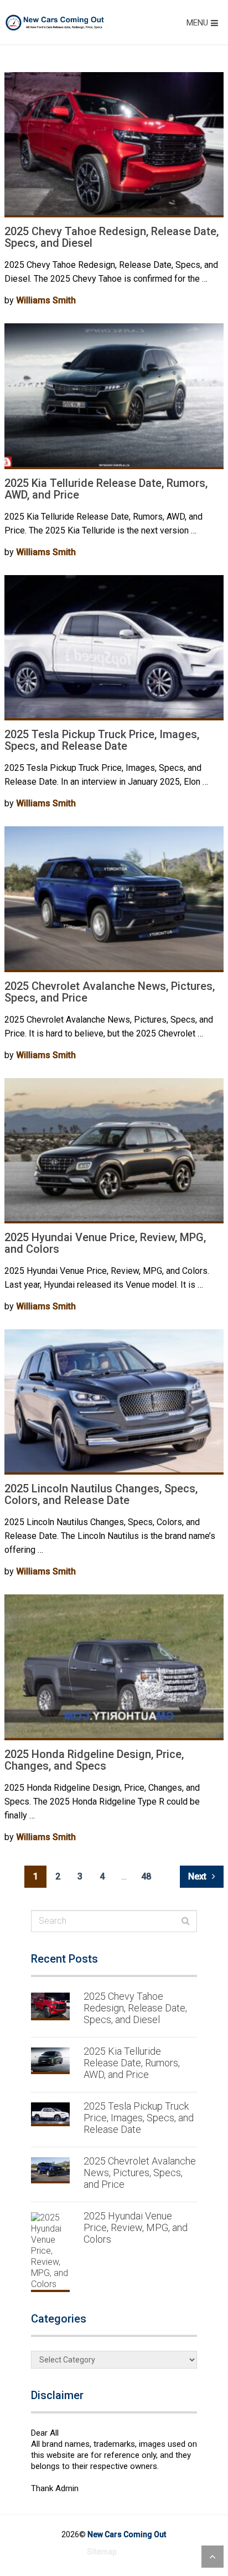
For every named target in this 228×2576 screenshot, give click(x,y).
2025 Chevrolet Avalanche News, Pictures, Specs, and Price (110, 992)
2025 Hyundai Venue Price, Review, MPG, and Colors (105, 1243)
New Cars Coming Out (127, 2534)
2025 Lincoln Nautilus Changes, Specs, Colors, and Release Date (101, 1494)
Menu (197, 23)
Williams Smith (46, 300)
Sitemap (102, 2552)
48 (146, 1876)
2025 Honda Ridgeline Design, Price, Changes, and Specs (94, 1760)
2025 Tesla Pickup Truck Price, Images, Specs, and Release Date (102, 740)
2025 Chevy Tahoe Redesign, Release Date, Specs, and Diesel (112, 237)
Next (198, 1876)
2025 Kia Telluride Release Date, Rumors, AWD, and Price (106, 489)
